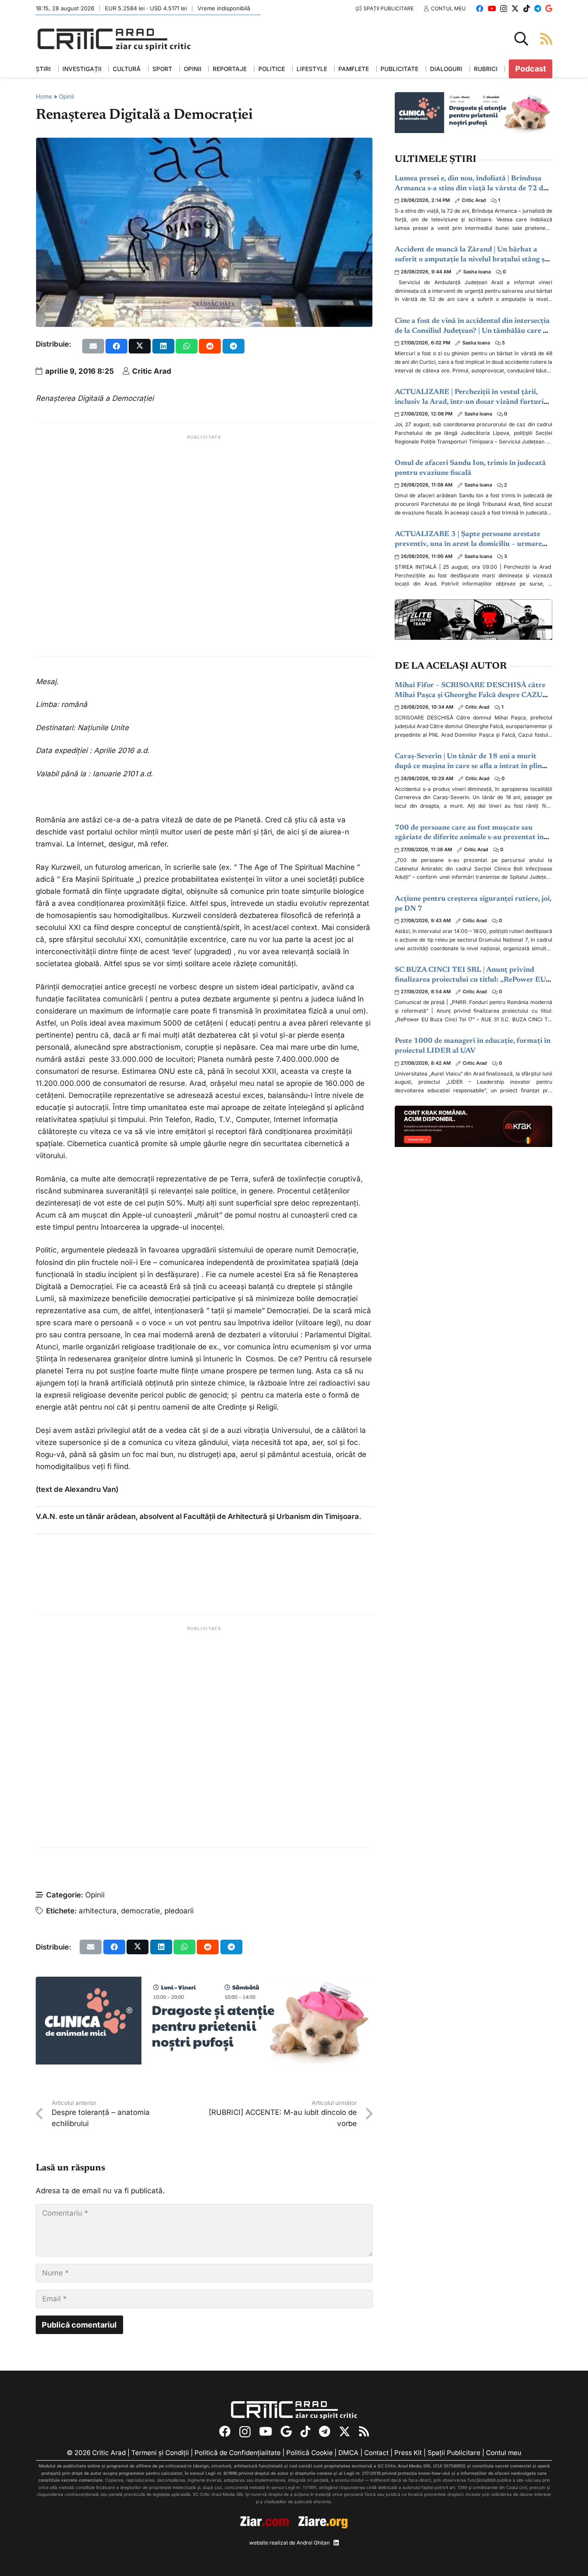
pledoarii (179, 1911)
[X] (515, 8)
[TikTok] (527, 8)
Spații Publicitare (454, 2453)
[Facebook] (480, 8)
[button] (521, 39)
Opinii (67, 96)
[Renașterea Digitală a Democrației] (204, 144)
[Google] (549, 8)
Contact (376, 2453)
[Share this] (116, 346)
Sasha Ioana (477, 272)
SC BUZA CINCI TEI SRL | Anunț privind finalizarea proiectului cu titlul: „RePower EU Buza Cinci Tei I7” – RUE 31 (470, 980)
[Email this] (93, 346)
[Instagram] (504, 9)
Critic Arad (152, 371)
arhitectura (98, 1911)
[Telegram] (538, 8)
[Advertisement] (204, 545)
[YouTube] (492, 8)
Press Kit (408, 2453)
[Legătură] (546, 39)
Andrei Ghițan (313, 2543)
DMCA (348, 2453)
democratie (141, 1911)
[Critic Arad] (114, 39)
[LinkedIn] (336, 2543)
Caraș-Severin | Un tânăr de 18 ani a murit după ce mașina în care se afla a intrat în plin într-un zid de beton (468, 767)
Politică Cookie (309, 2453)
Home (44, 96)
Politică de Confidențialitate (238, 2453)
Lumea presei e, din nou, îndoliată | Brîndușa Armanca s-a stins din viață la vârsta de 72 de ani (471, 189)
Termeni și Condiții (160, 2453)
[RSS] (364, 2432)
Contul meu (504, 2453)
